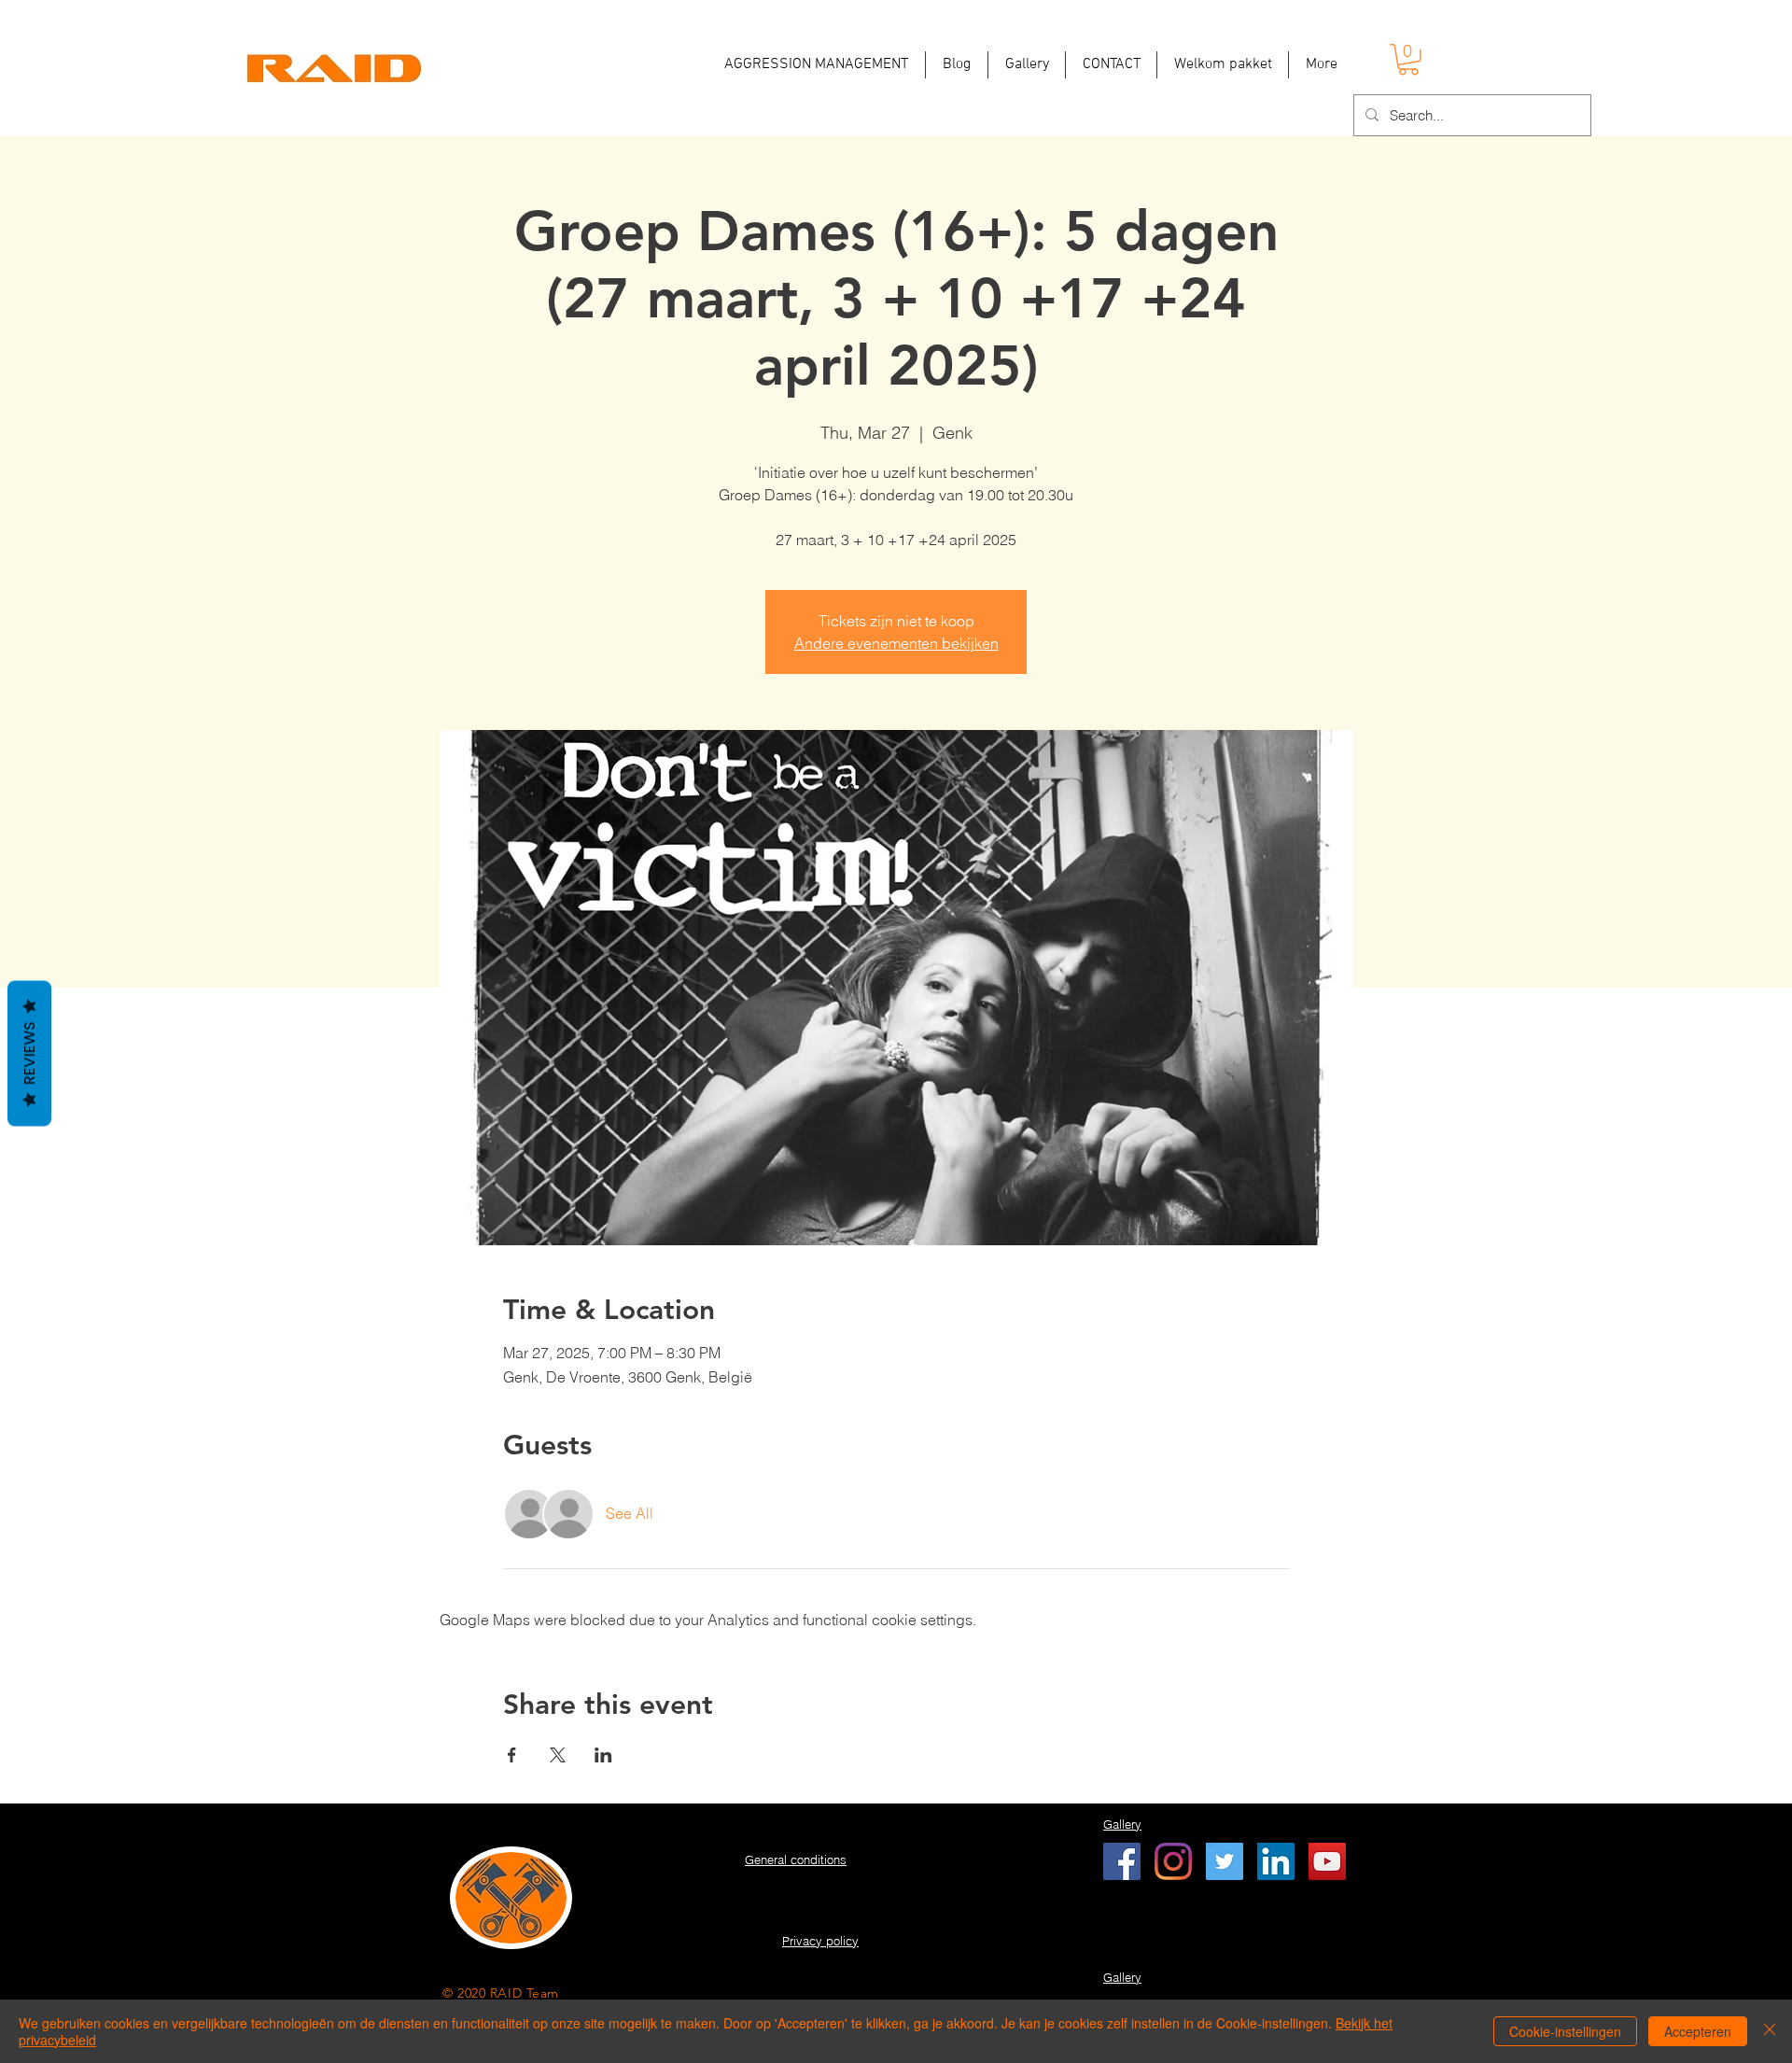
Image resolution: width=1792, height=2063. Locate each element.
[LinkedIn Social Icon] (1276, 1861)
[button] (1408, 60)
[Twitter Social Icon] (1225, 1861)
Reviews (29, 1054)
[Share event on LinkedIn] (603, 1755)
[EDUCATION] (1122, 1861)
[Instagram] (1173, 1861)
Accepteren (1698, 2031)
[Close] (1770, 2031)
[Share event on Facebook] (512, 1755)
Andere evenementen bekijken (896, 643)
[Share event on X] (558, 1755)
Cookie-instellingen (1565, 2031)
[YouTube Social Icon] (1327, 1861)
